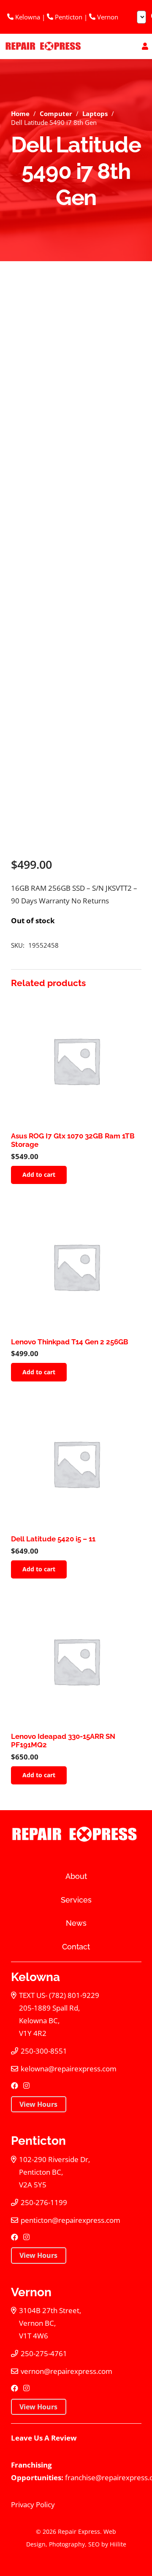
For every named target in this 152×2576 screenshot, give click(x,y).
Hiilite (118, 2544)
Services (76, 1900)
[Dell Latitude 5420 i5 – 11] (76, 1464)
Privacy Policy (33, 2504)
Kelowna (27, 17)
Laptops (95, 114)
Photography (67, 2544)
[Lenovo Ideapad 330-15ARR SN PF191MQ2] (76, 1661)
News (76, 1923)
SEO (94, 2544)
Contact (76, 1947)
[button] (39, 1175)
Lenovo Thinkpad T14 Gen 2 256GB (70, 1342)
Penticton (68, 17)
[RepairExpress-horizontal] (42, 46)
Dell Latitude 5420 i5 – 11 (53, 1539)
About (76, 1876)
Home (20, 114)
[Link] (145, 46)
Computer (56, 114)
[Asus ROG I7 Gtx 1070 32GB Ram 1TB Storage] (76, 1061)
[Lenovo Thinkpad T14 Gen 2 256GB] (76, 1266)
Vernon (107, 17)
